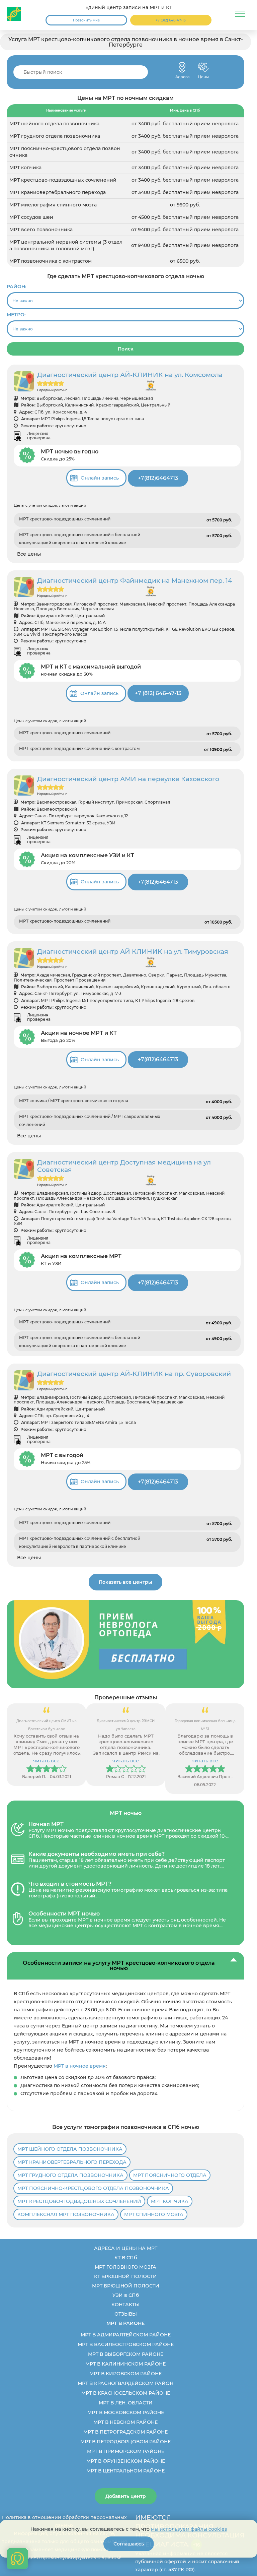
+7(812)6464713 (158, 478)
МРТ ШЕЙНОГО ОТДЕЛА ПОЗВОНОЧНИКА (70, 2149)
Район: (16, 287)
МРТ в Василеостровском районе (126, 2344)
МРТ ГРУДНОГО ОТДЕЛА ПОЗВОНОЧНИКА (70, 2175)
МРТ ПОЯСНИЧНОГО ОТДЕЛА (170, 2175)
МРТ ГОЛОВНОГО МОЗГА (125, 2267)
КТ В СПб (126, 2258)
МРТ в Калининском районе (125, 2364)
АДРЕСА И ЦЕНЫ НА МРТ (126, 2248)
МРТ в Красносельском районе (126, 2393)
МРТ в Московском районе (126, 2412)
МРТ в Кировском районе (125, 2374)
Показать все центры (125, 1582)
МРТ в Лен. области (126, 2403)
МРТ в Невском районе (125, 2422)
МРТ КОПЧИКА (170, 2201)
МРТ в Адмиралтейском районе (126, 2335)
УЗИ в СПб (126, 2295)
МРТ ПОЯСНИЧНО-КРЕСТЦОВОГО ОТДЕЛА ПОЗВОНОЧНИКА (93, 2188)
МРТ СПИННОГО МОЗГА (154, 2214)
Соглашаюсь (129, 2544)
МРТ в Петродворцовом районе (125, 2442)
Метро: (16, 315)
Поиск (126, 349)
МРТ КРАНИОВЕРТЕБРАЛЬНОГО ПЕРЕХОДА (72, 2162)
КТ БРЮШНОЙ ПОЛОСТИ (125, 2276)
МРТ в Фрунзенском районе (126, 2461)
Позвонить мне (86, 20)
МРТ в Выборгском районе (126, 2354)
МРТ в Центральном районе (125, 2471)
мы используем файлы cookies (189, 2529)
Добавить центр (126, 2496)
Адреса (182, 67)
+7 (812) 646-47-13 (171, 20)
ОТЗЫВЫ (126, 2314)
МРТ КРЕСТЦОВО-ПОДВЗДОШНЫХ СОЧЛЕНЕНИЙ (79, 2201)
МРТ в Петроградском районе (125, 2432)
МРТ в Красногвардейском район (125, 2383)
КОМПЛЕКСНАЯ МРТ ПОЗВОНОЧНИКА (66, 2214)
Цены (203, 67)
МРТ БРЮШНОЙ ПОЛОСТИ (126, 2286)
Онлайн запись (100, 478)
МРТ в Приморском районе (126, 2451)
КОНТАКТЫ (125, 2305)
